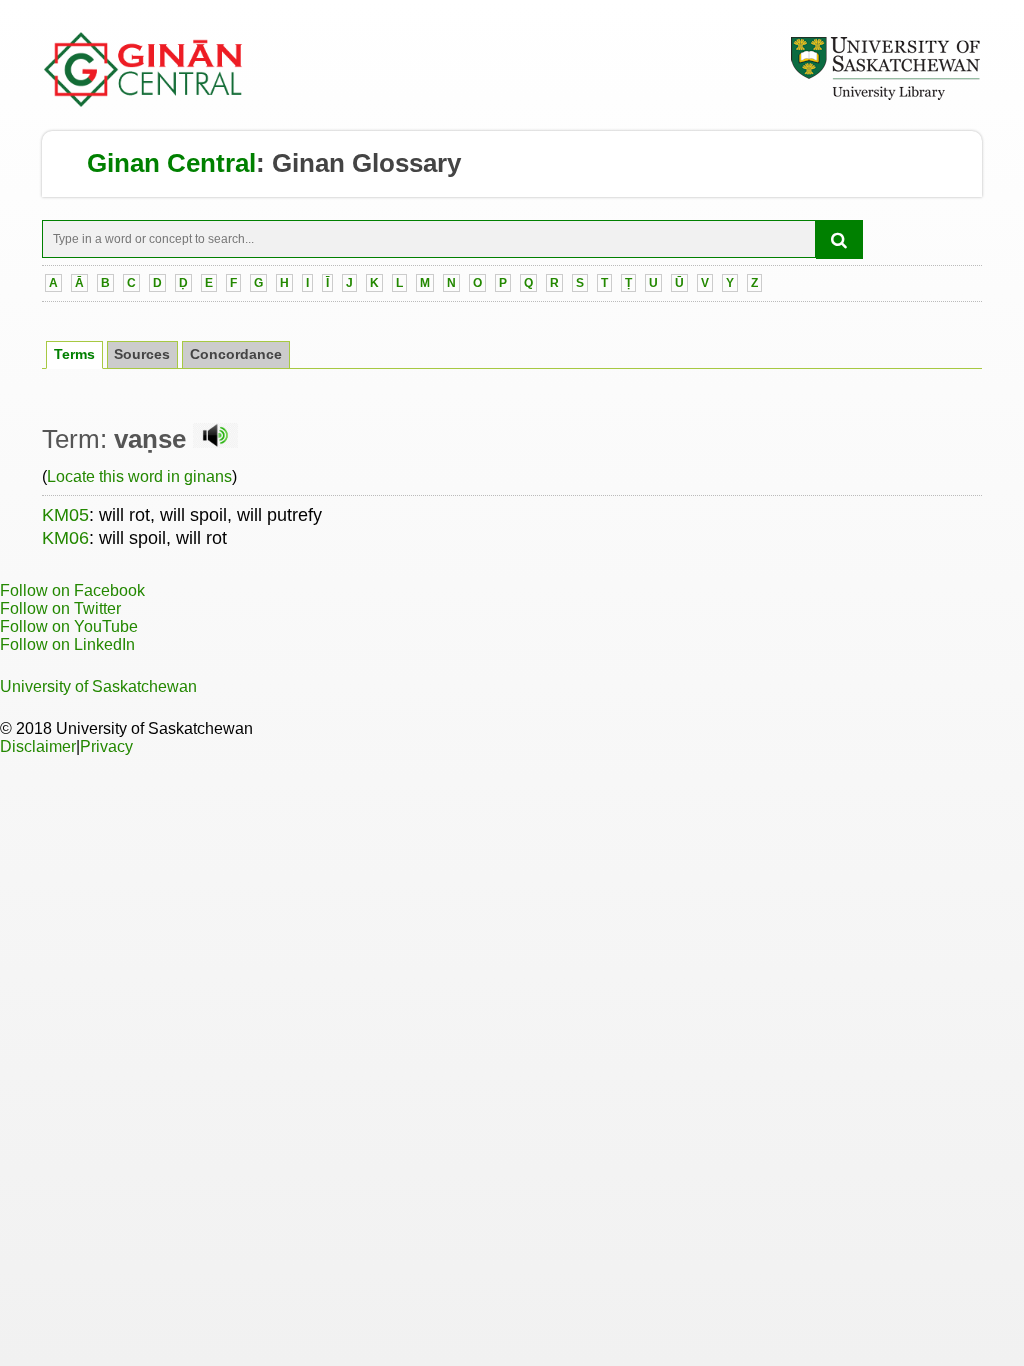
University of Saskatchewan (98, 686)
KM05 (65, 515)
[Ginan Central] (144, 102)
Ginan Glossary (366, 163)
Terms (74, 354)
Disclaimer (38, 746)
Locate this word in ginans (139, 476)
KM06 (65, 538)
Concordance (236, 354)
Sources (142, 354)
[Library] (885, 97)
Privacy (106, 746)
